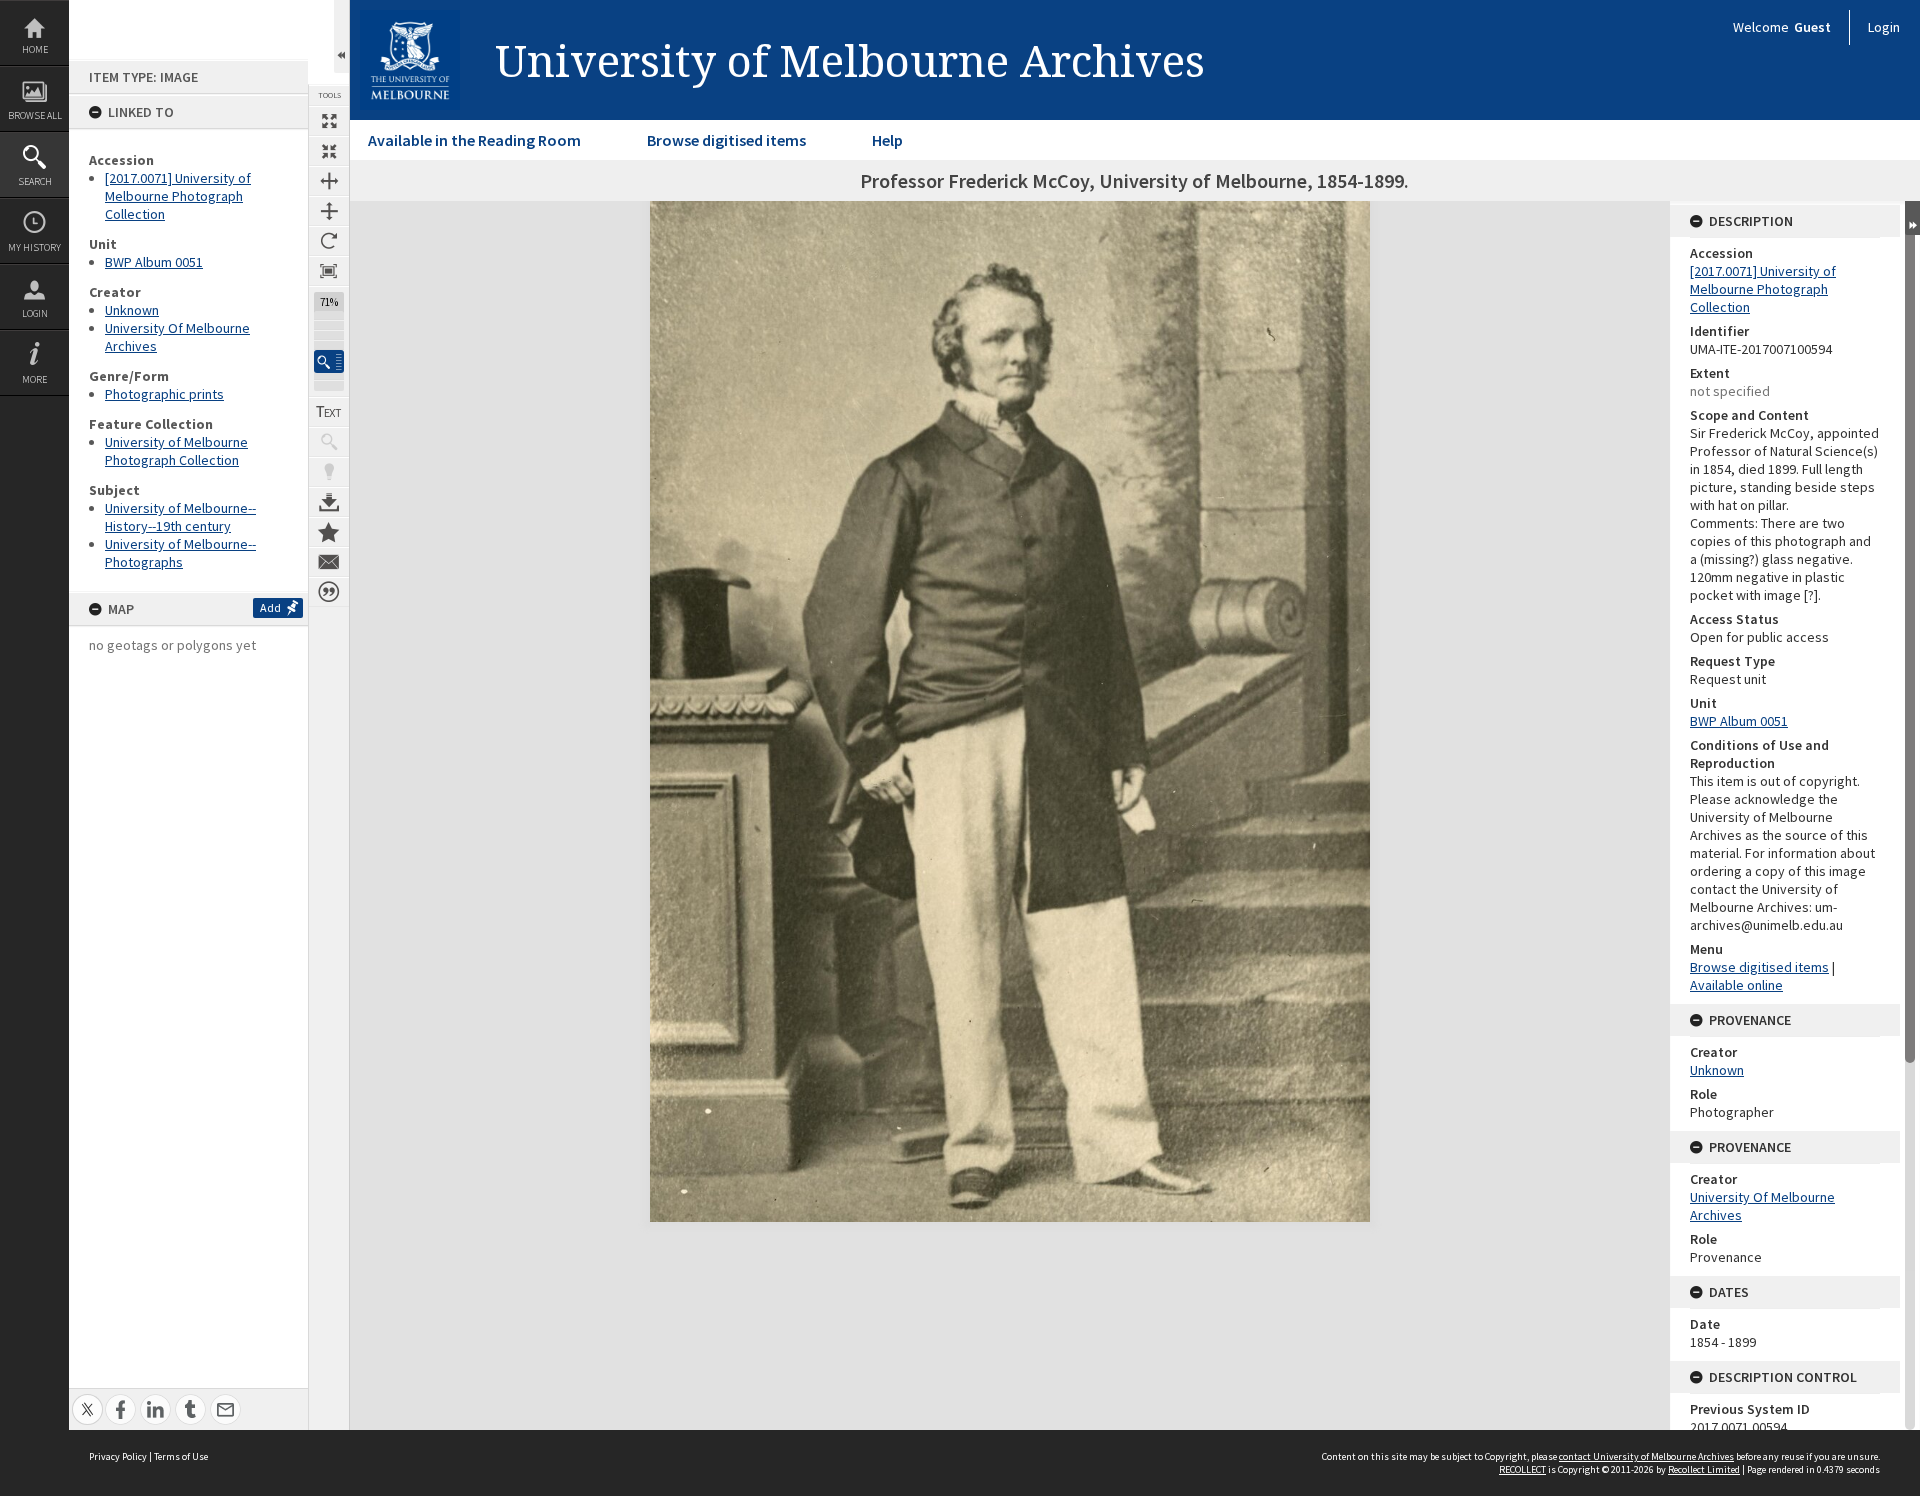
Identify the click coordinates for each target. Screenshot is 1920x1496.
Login (35, 313)
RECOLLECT (1522, 1469)
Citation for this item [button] (329, 592)
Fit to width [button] (329, 181)
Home (35, 49)
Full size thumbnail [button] (329, 121)
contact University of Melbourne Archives (1646, 1456)
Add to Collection (329, 532)
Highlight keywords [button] (329, 472)
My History (34, 247)
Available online (1736, 985)
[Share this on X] (87, 1398)
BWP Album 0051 (154, 262)
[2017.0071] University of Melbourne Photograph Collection (178, 196)
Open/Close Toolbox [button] (341, 36)
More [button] (34, 379)
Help (887, 140)
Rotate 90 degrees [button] (329, 241)
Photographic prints (164, 394)
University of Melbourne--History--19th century (180, 517)
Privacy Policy (118, 1456)
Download (329, 502)
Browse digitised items (726, 140)
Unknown (132, 310)
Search (35, 181)
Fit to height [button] (329, 211)
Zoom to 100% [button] (329, 271)
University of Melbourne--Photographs (180, 553)
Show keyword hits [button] (329, 442)
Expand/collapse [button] (1912, 218)
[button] (329, 361)
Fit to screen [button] (329, 151)
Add (270, 607)
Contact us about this (329, 562)
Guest (1812, 27)
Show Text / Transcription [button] (329, 412)
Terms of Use (181, 1456)
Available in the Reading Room (474, 140)
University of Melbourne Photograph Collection (176, 451)
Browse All (35, 115)
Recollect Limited (1704, 1469)
